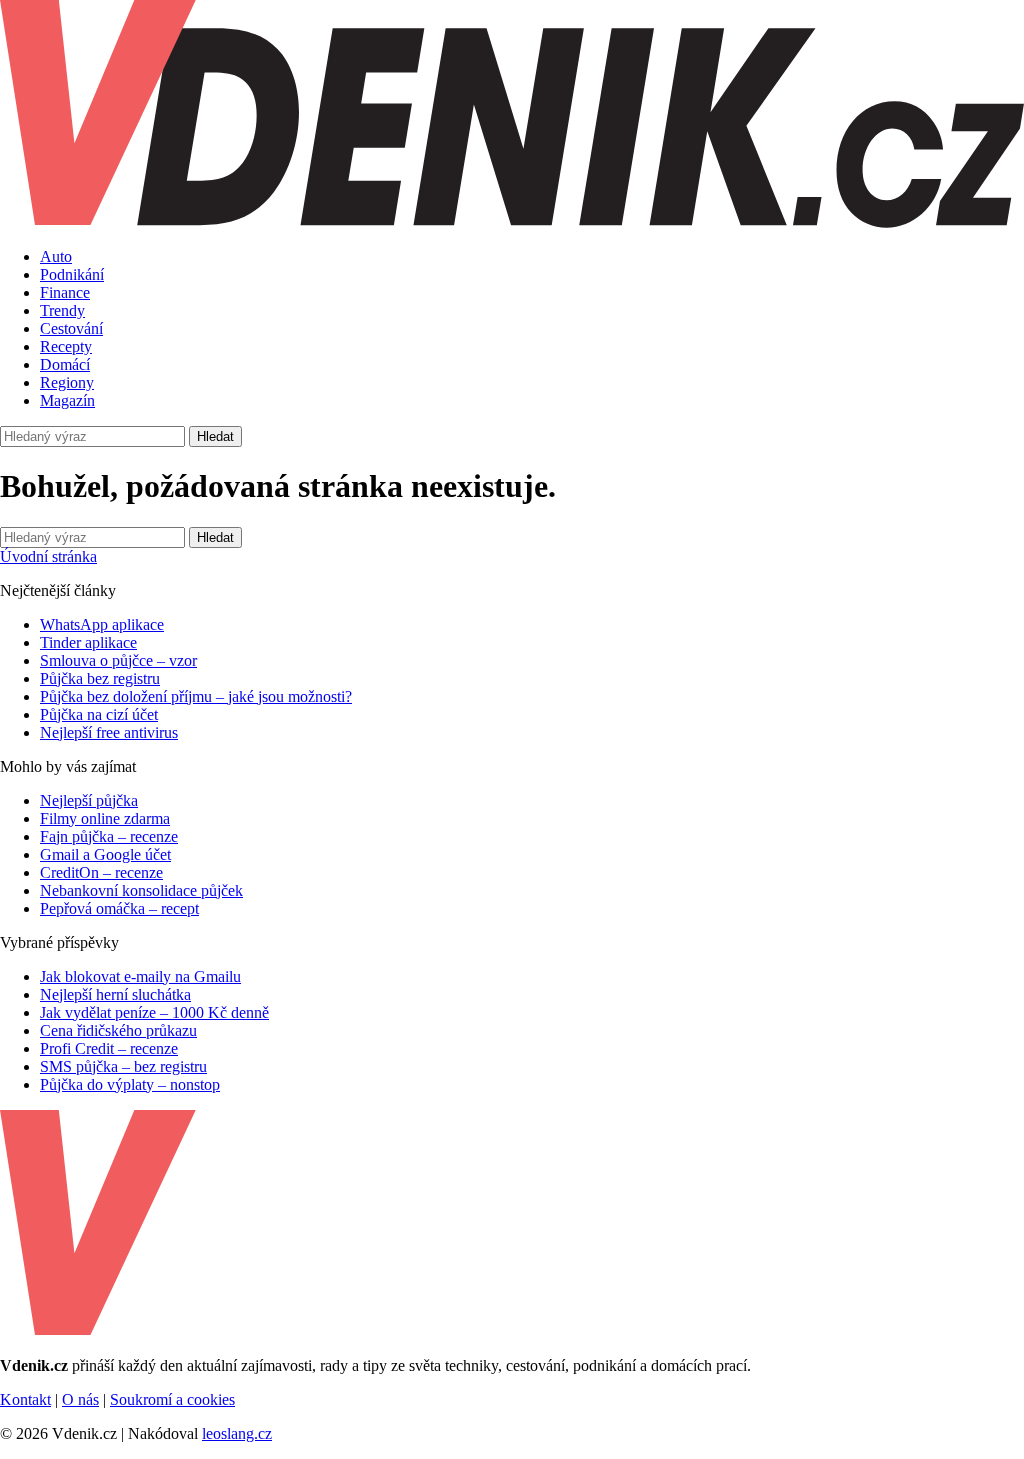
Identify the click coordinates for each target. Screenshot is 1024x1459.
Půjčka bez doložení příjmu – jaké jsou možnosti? (196, 696)
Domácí (65, 364)
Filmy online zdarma (105, 818)
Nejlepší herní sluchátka (115, 994)
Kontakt (25, 1399)
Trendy (62, 310)
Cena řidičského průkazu (118, 1030)
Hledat (215, 436)
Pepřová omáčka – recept (119, 908)
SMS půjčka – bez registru (123, 1066)
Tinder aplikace (88, 642)
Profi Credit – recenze (109, 1048)
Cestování (71, 328)
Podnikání (72, 274)
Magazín (67, 400)
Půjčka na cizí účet (99, 714)
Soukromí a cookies (172, 1399)
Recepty (66, 346)
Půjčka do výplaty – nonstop (130, 1084)
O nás (80, 1399)
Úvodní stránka (48, 556)
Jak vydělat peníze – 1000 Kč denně (154, 1012)
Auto (56, 256)
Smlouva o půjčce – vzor (118, 660)
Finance (65, 292)
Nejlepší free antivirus (109, 732)
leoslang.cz (237, 1433)
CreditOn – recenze (101, 872)
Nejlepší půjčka (89, 800)
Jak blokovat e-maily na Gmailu (140, 976)
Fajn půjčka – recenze (109, 836)
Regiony (67, 382)
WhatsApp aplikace (102, 624)
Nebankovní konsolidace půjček (141, 890)
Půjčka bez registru (100, 678)
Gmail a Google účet (105, 854)
